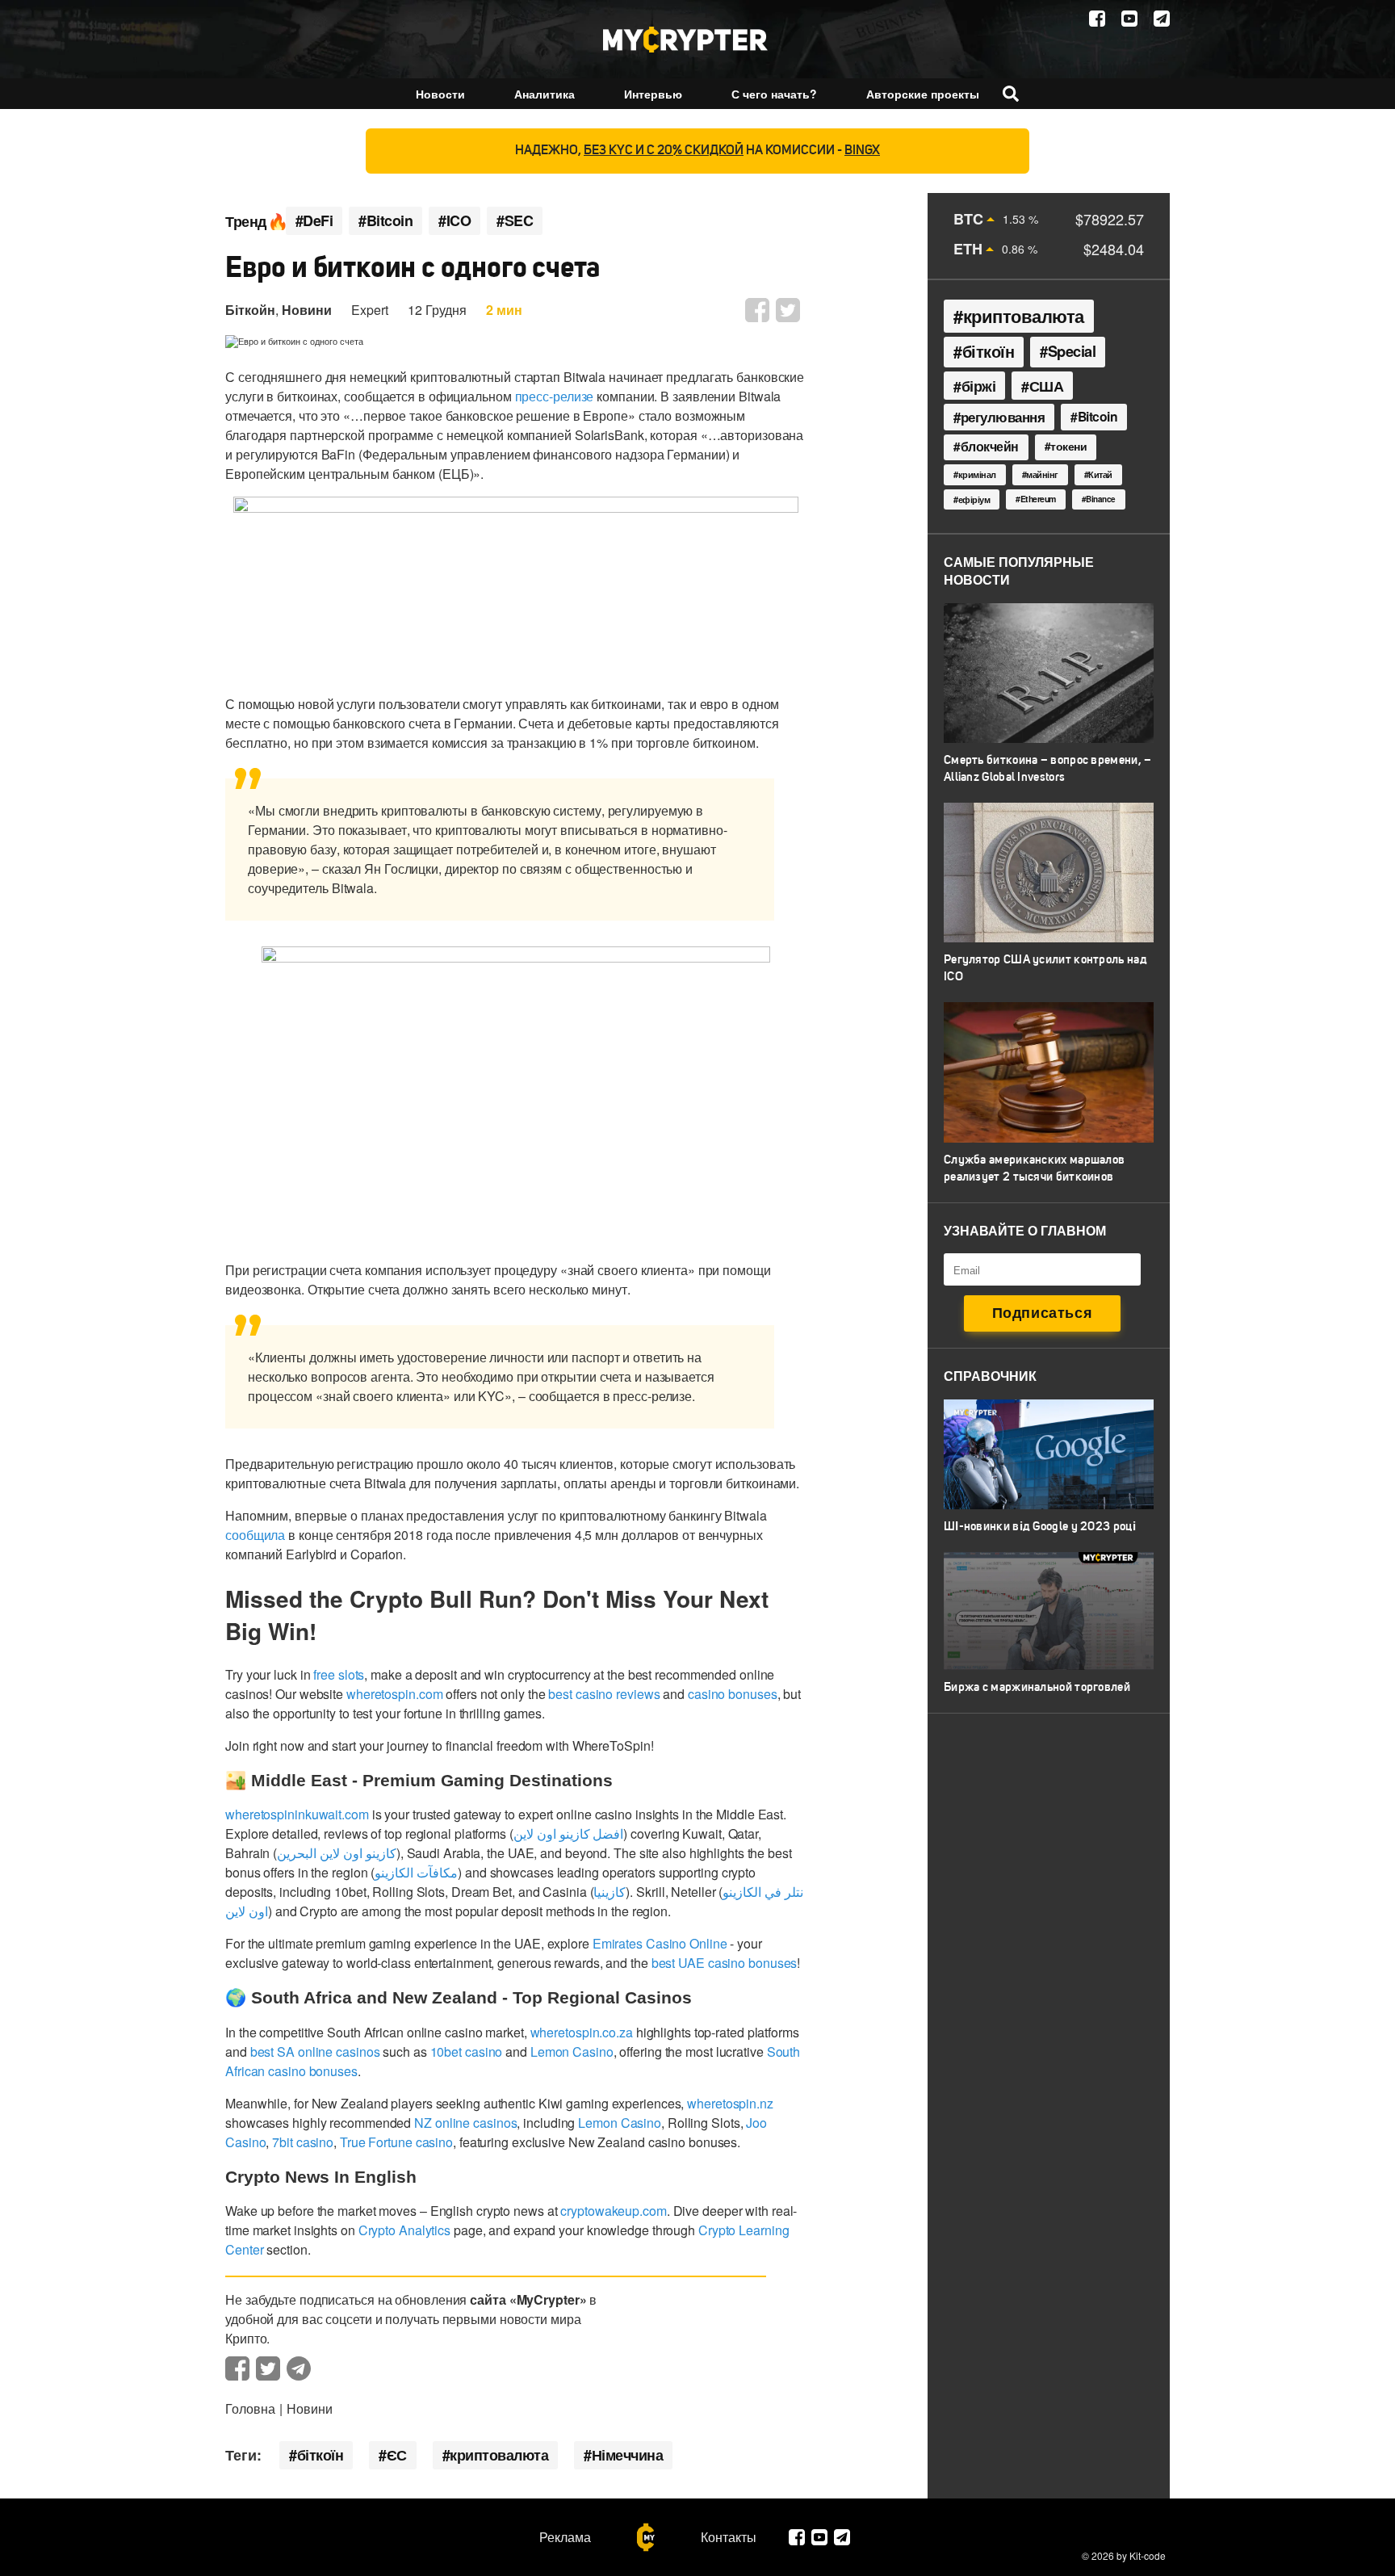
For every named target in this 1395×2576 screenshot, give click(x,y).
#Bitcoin (385, 221)
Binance (1101, 499)
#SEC (515, 221)
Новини (307, 310)
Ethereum (1038, 499)
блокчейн (990, 447)
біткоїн (320, 2455)
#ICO (455, 221)
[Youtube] (1129, 19)
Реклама (565, 2537)
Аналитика (545, 94)
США (1047, 386)
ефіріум (974, 499)
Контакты (729, 2537)
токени (1068, 446)
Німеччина (628, 2455)
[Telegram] (1162, 19)
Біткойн (250, 310)
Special (1072, 351)
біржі (979, 386)
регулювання (1003, 417)
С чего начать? (774, 94)
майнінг (1042, 474)
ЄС (397, 2455)
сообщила (255, 1535)
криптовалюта (499, 2455)
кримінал (977, 474)
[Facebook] (1097, 19)
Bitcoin (1098, 416)
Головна (250, 2408)
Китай (1100, 474)
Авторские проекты (923, 94)
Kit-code (1148, 2555)
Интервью (653, 94)
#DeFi (314, 221)
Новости (440, 94)
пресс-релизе (555, 396)
